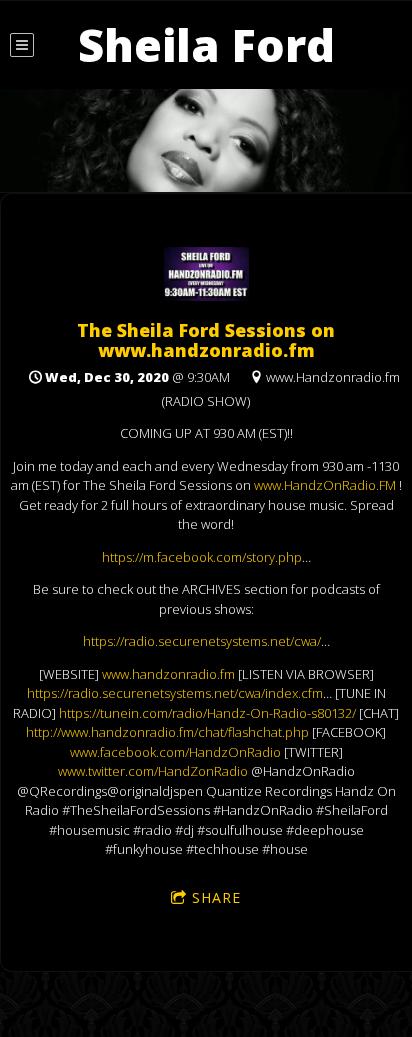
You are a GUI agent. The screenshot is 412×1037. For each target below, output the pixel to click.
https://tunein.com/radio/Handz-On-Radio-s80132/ (207, 713)
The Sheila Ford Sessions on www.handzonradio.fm (206, 340)
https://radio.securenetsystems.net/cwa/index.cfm (175, 693)
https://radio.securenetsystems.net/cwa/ (202, 641)
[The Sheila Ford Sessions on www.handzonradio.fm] (206, 296)
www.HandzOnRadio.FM (325, 485)
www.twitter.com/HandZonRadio (153, 771)
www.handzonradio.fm (168, 674)
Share (216, 897)
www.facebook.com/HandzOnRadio (175, 752)
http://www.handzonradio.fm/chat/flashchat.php (167, 732)
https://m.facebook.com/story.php (202, 557)
